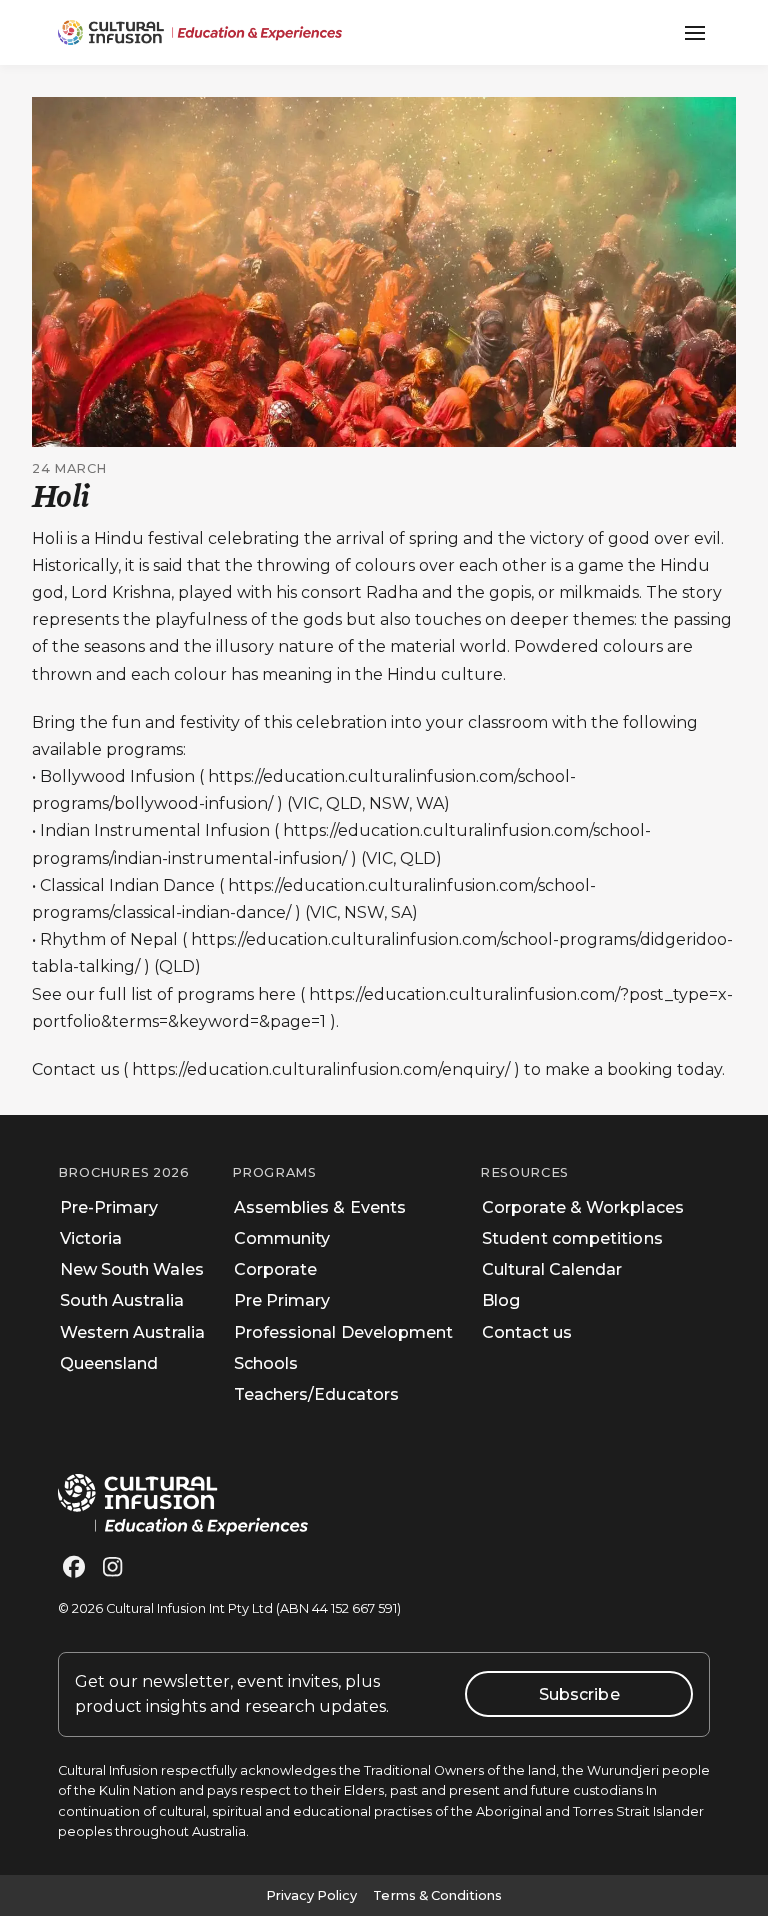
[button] (695, 33)
